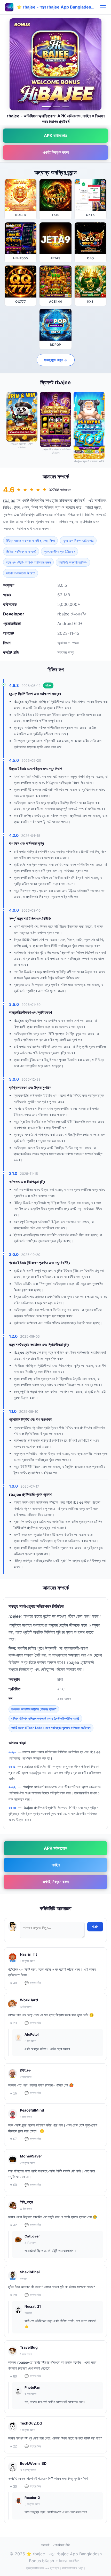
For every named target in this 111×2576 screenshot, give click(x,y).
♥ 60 (13, 2185)
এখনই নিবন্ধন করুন (56, 152)
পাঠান (95, 1927)
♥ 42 (13, 2225)
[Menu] (103, 7)
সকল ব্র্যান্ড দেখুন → (56, 360)
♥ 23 (13, 2023)
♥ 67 (13, 2139)
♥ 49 (13, 1983)
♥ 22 (13, 2446)
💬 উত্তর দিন (33, 1983)
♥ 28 (13, 2295)
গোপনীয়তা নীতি (62, 2545)
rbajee (9, 500)
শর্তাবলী (45, 2545)
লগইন (56, 1865)
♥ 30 (13, 2487)
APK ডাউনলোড (55, 135)
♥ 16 (13, 2093)
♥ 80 (13, 2376)
